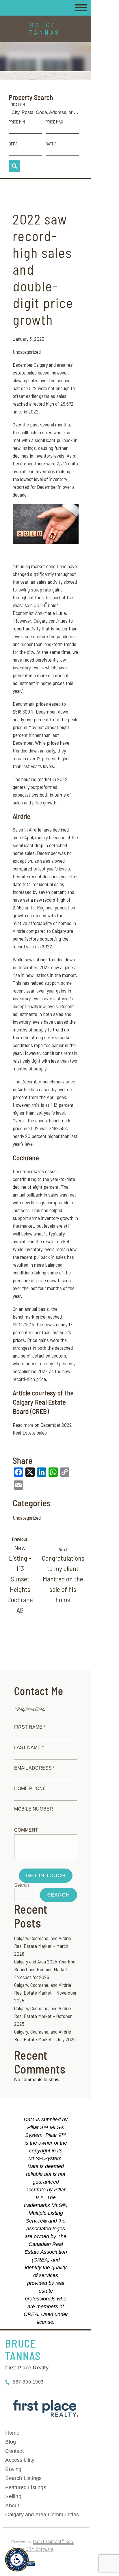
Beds (13, 144)
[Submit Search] (14, 166)
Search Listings (23, 2478)
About (12, 2506)
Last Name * (29, 1747)
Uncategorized (27, 352)
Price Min (17, 122)
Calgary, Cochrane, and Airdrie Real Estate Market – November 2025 (45, 1993)
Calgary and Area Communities (42, 2515)
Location (17, 104)
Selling (13, 2496)
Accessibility (20, 2460)
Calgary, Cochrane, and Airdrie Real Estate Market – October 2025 (43, 2016)
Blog (11, 2442)
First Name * (30, 1727)
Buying (13, 2469)
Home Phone (30, 1788)
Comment (26, 1830)
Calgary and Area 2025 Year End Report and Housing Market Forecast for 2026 (45, 1969)
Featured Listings (26, 2487)
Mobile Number (34, 1809)
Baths (51, 144)
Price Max (54, 122)
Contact (14, 2451)
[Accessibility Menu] (17, 2560)
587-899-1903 (28, 2382)
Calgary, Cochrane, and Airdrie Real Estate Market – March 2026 (43, 1946)
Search (22, 1885)
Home (12, 2433)
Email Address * (34, 1768)
